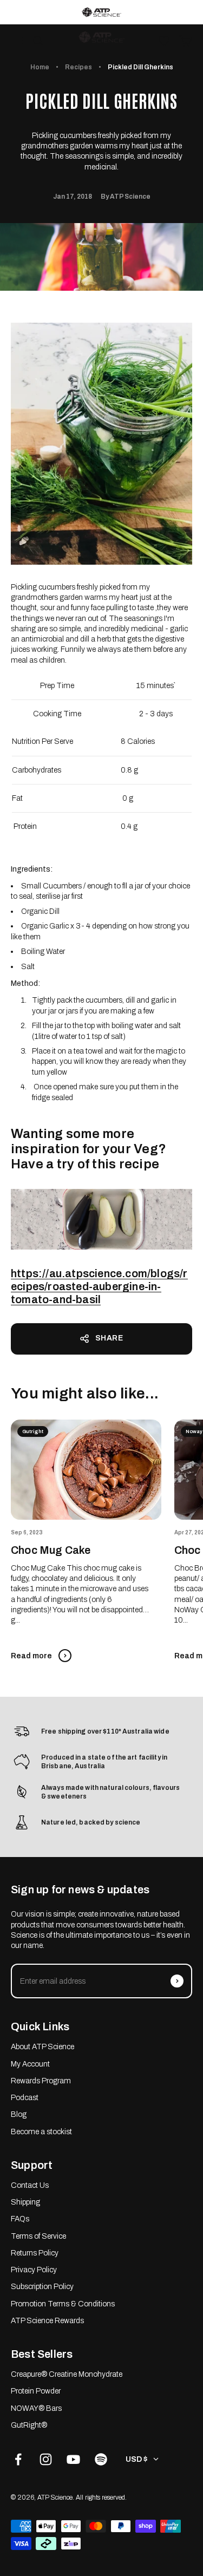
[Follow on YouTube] (73, 2459)
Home (40, 67)
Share (109, 1338)
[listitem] (101, 12)
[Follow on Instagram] (46, 2459)
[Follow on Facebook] (18, 2459)
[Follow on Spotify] (101, 2459)
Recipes (78, 67)
